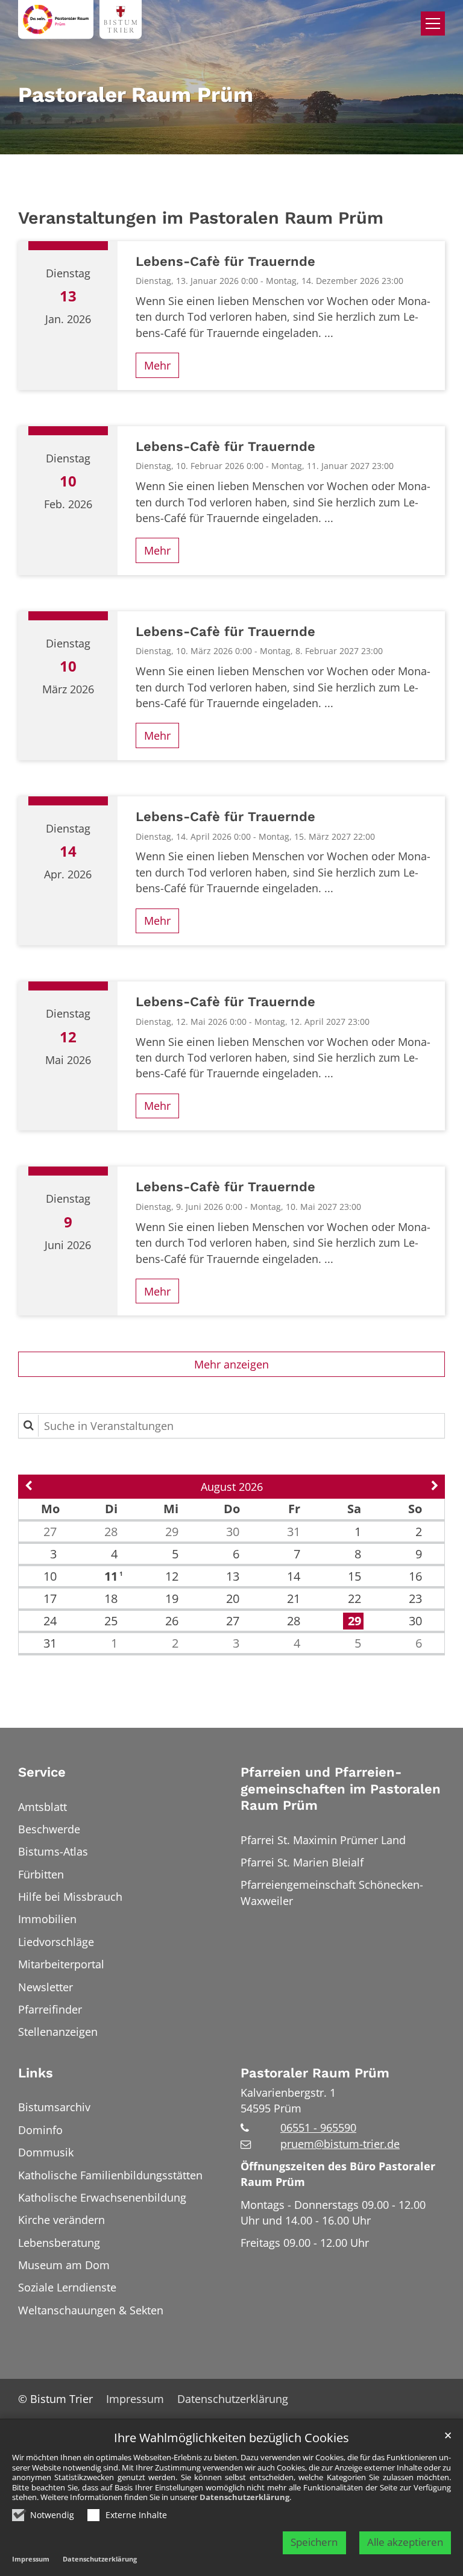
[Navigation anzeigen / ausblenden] (433, 24)
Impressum (31, 2559)
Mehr (157, 365)
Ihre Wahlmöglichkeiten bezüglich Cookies (231, 2438)
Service (42, 1772)
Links (36, 2073)
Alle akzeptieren (405, 2542)
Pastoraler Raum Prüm (315, 2073)
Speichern (314, 2542)
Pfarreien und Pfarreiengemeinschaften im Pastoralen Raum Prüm (341, 1789)
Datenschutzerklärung (244, 2497)
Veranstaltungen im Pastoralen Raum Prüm (201, 218)
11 (112, 1576)
